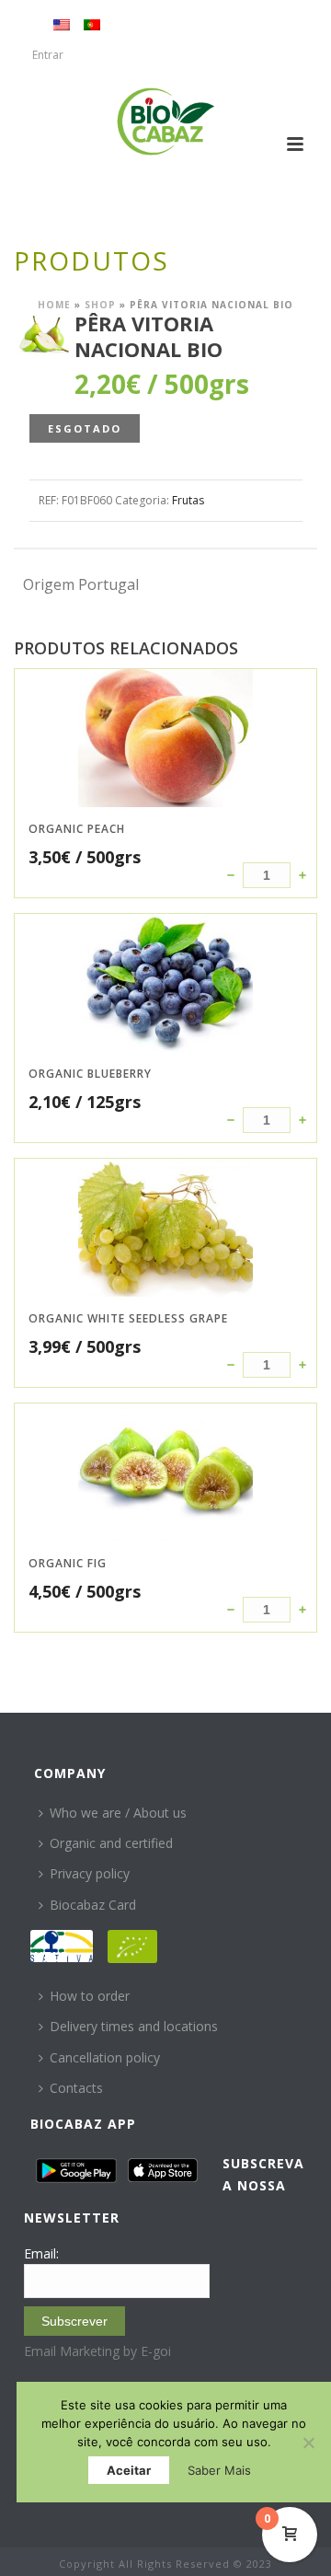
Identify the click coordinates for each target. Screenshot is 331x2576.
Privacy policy (90, 1873)
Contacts (76, 2088)
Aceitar (129, 2470)
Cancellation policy (105, 2057)
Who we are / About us (118, 1813)
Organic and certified (111, 1843)
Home (54, 305)
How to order (90, 1996)
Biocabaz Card (93, 1905)
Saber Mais (219, 2470)
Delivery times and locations (134, 2026)
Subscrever (74, 2321)
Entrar (48, 55)
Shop (100, 305)
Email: (41, 2253)
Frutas (188, 500)
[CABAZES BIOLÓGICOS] (166, 121)
